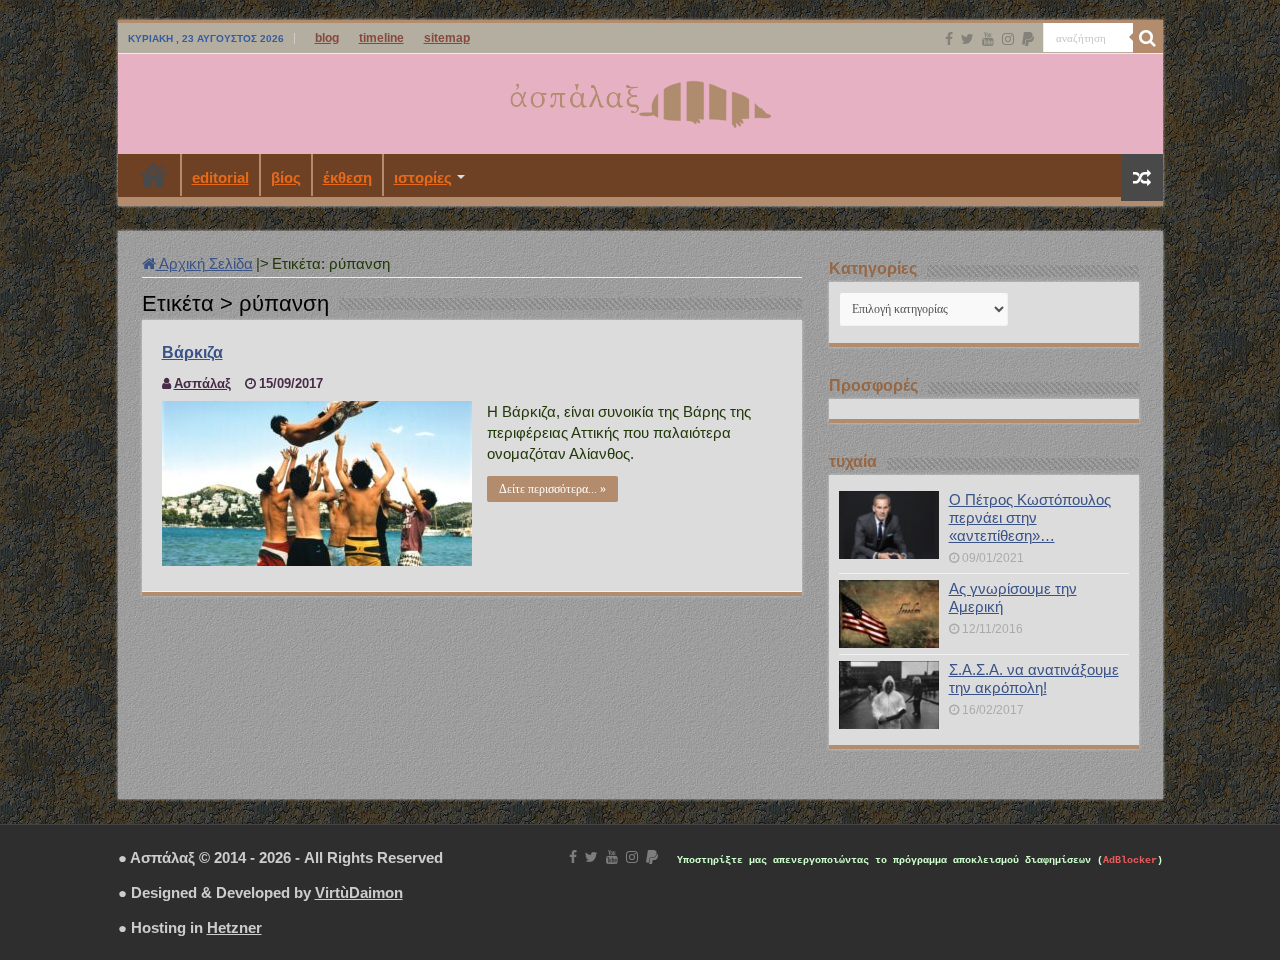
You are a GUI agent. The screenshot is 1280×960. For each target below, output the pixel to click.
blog (327, 38)
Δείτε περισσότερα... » (552, 489)
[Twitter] (967, 39)
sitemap (447, 38)
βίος (286, 177)
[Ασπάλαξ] (640, 100)
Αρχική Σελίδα (204, 263)
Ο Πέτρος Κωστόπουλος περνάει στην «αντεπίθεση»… (1030, 517)
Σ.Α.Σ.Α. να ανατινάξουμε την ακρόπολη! (1034, 678)
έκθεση (347, 177)
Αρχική (154, 175)
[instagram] (1008, 39)
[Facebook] (949, 39)
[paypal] (1028, 39)
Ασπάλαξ (202, 383)
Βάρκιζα (192, 352)
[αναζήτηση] (1148, 38)
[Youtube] (988, 39)
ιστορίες (423, 177)
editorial (220, 177)
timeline (381, 38)
